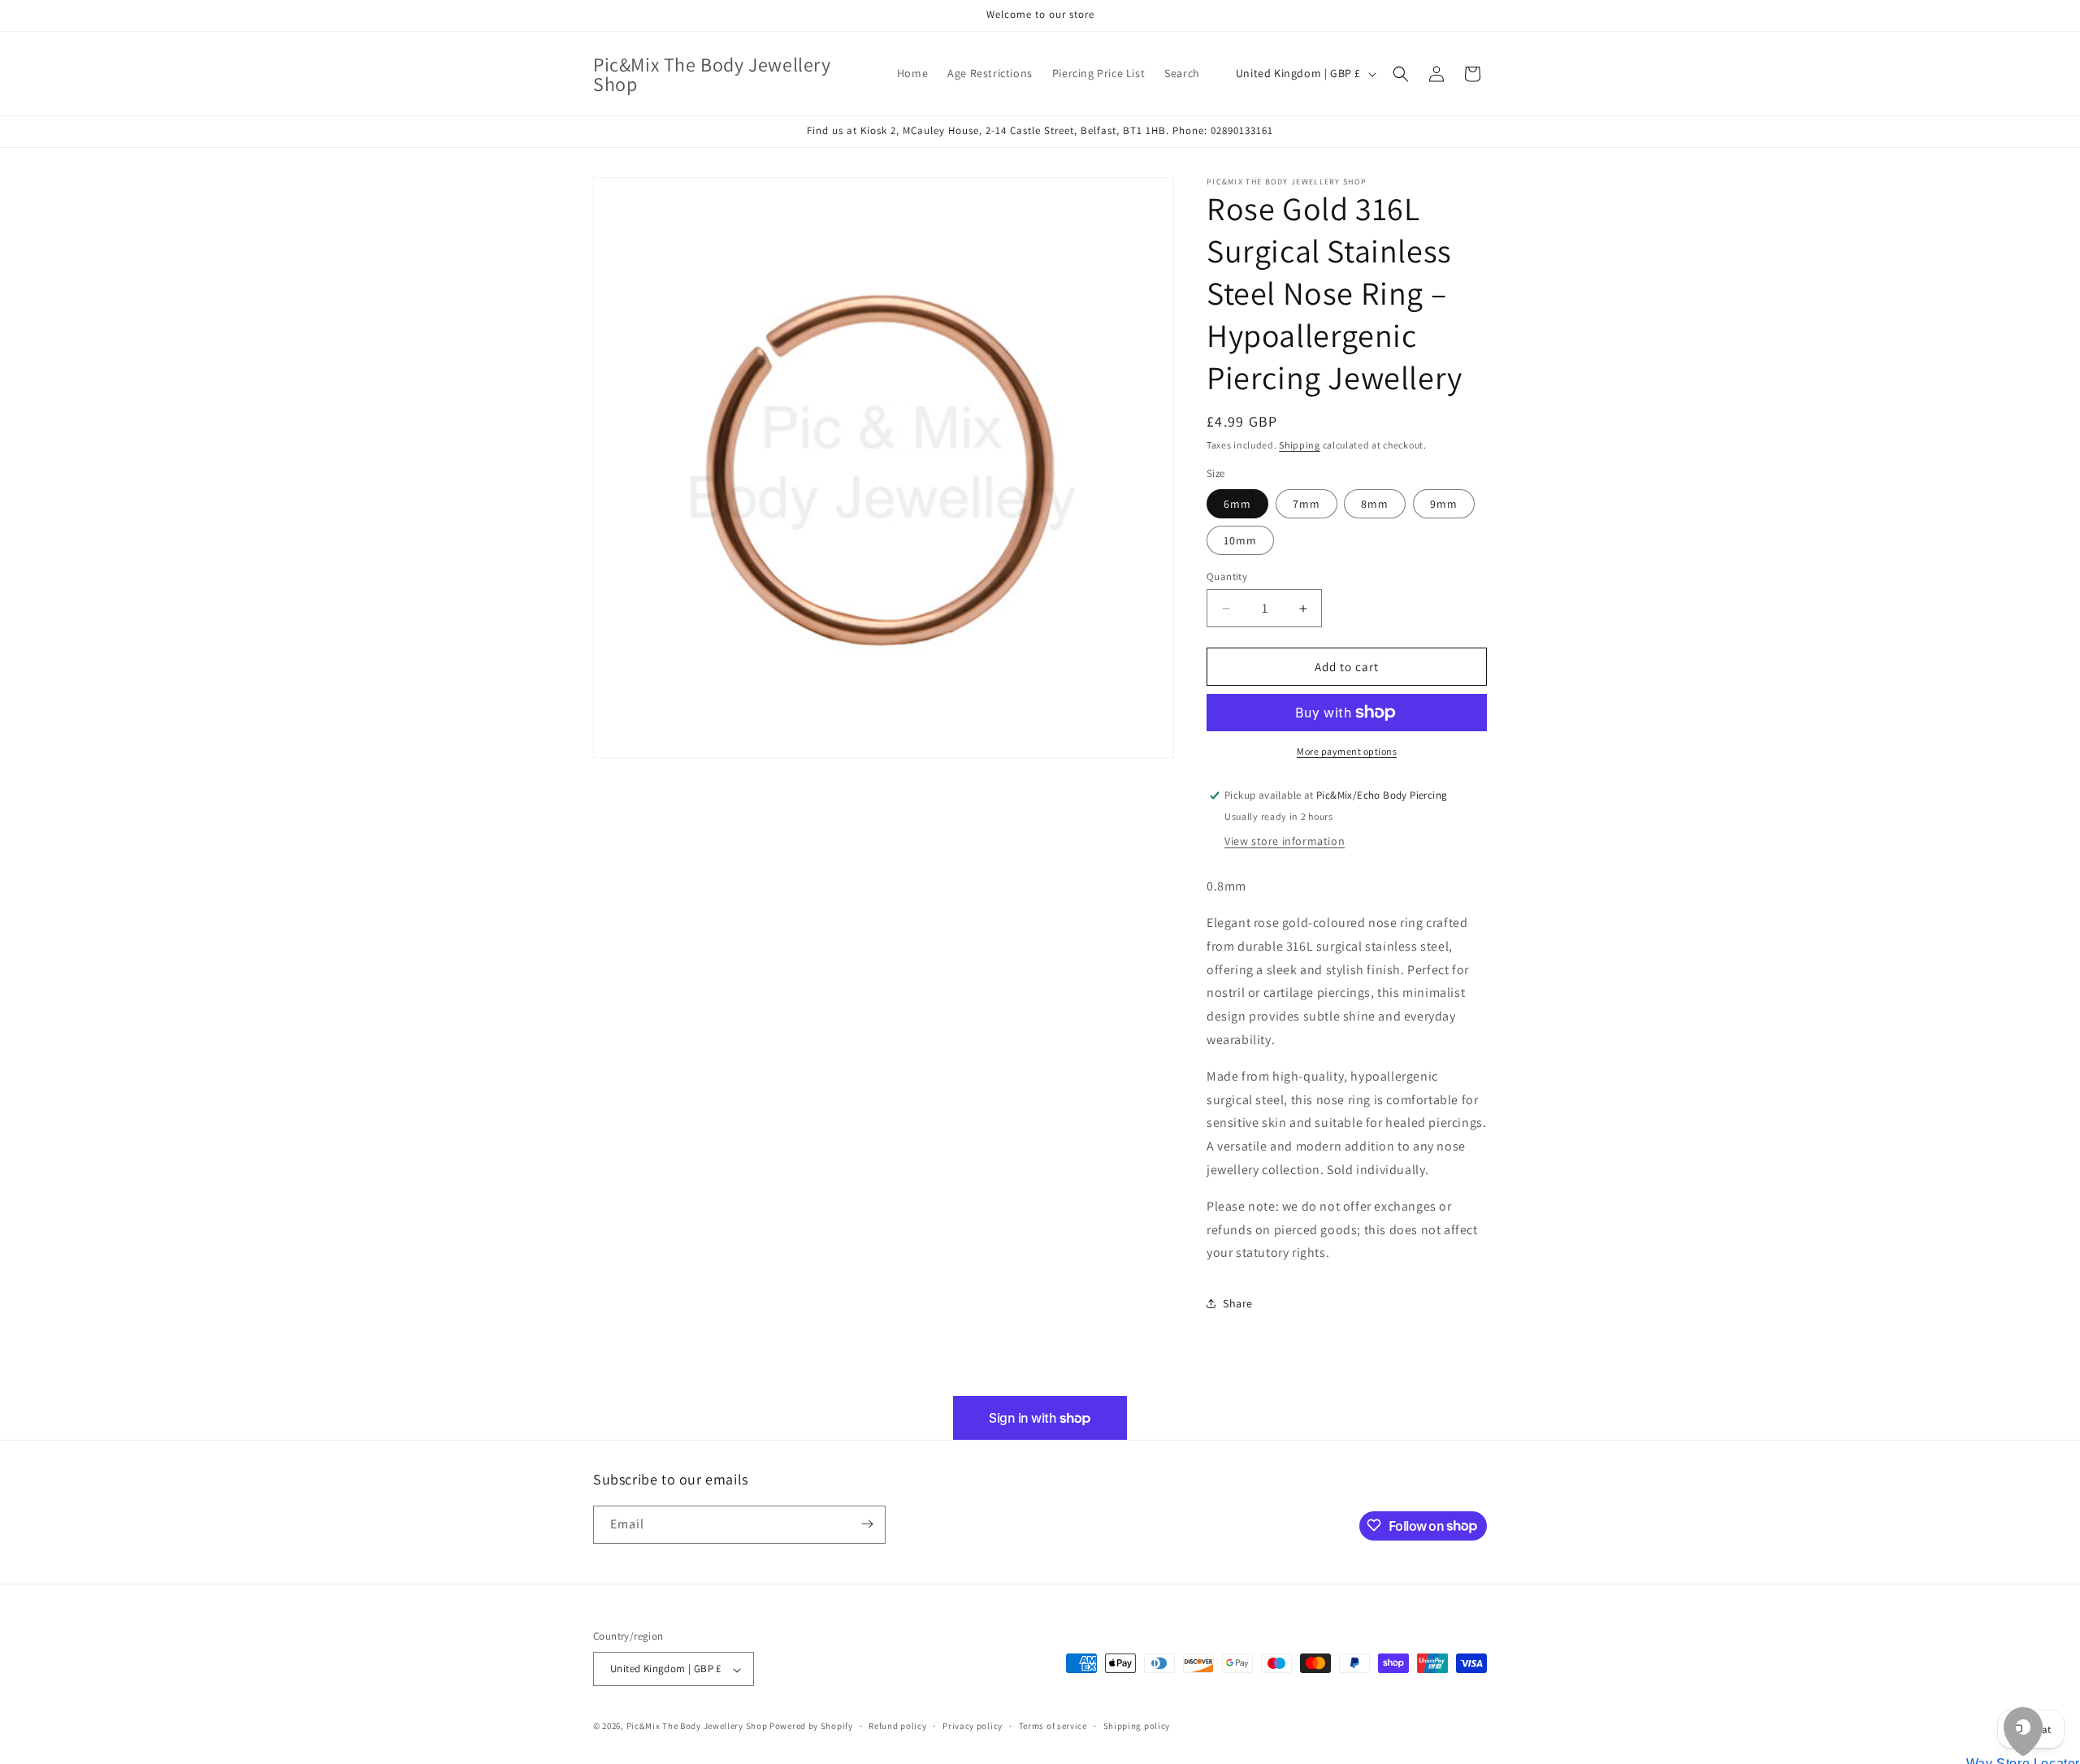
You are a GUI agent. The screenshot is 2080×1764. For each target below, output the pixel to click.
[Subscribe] (867, 1524)
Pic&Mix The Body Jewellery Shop (697, 1727)
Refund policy (897, 1726)
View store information (1285, 841)
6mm (1237, 504)
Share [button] (1238, 1303)
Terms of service (1053, 1726)
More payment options (1347, 751)
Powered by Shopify (811, 1727)
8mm (1375, 504)
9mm (1444, 504)
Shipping (1300, 445)
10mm (1240, 540)
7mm (1306, 504)
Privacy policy (973, 1726)
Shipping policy (1137, 1726)
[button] (1401, 74)
